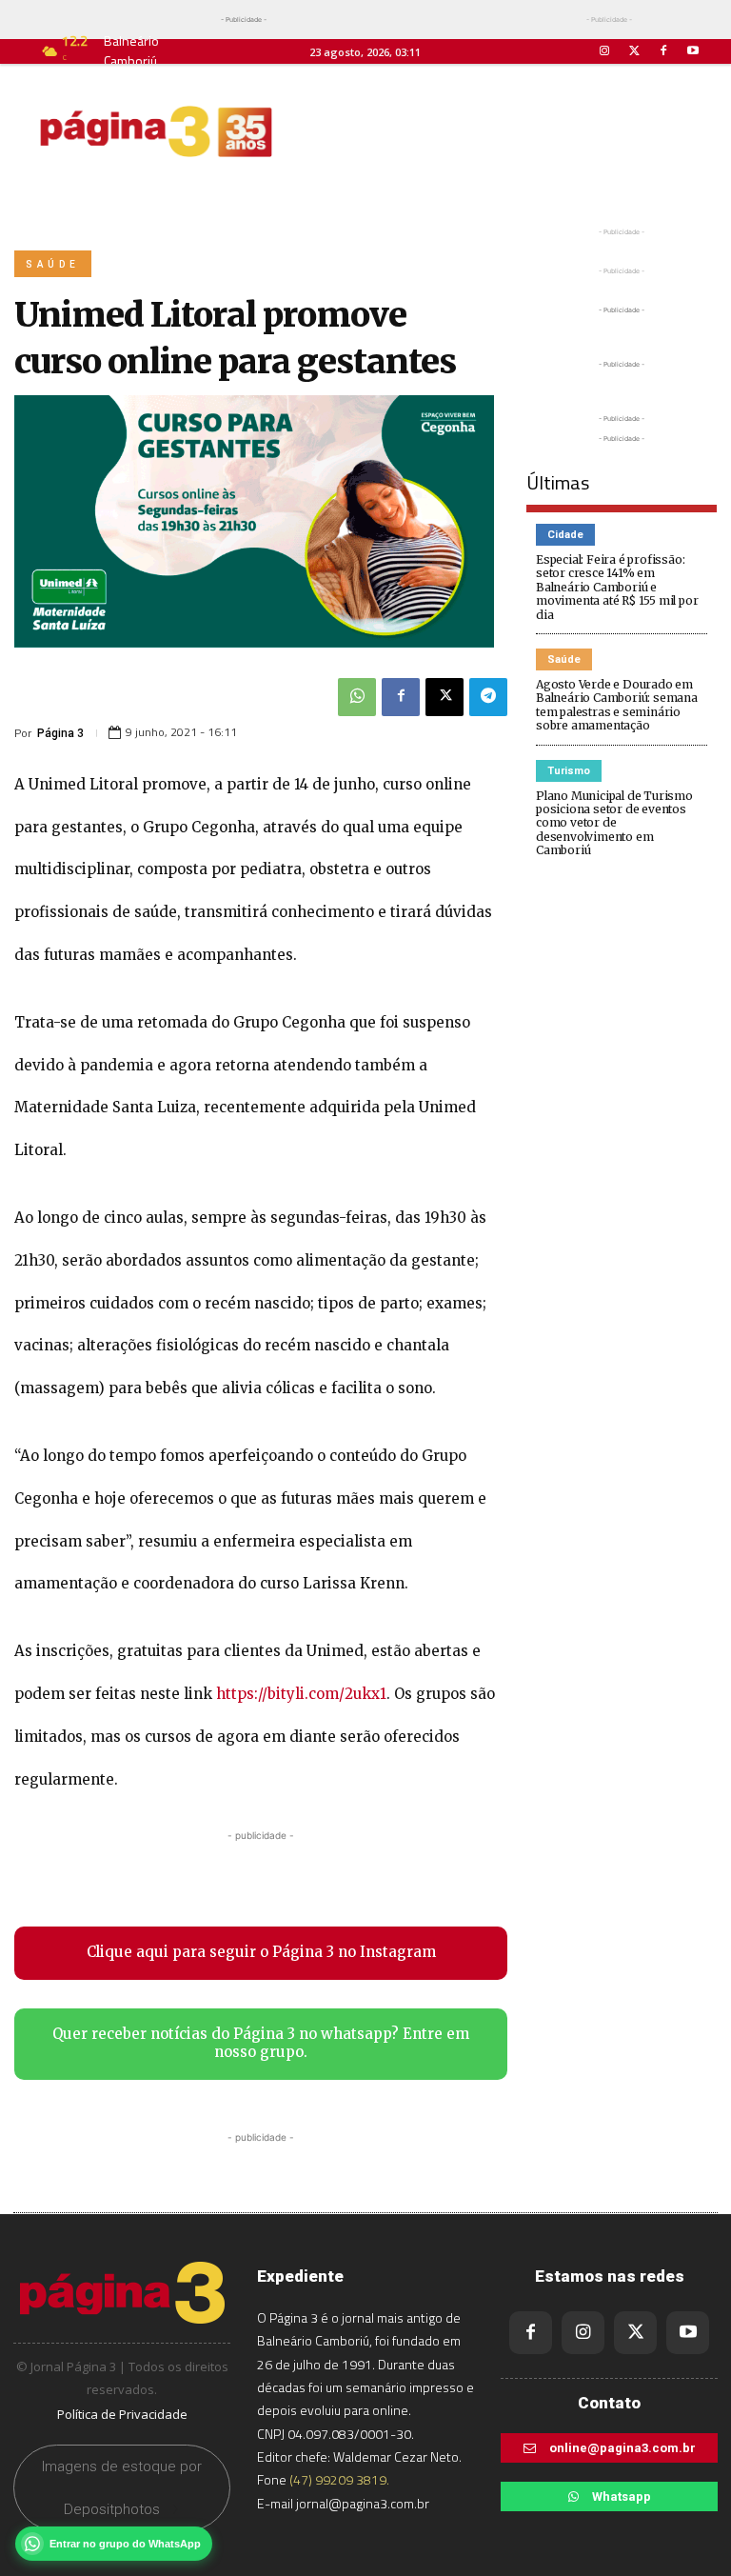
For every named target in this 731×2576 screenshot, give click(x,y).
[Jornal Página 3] (156, 131)
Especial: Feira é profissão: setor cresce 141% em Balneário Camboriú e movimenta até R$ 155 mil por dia (617, 587)
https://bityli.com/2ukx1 (301, 1694)
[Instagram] (604, 51)
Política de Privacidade (122, 2414)
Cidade (565, 535)
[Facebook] (664, 51)
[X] (445, 697)
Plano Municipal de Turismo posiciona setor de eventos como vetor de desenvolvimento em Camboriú (614, 823)
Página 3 (60, 733)
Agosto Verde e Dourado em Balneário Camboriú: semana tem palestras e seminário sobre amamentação (617, 705)
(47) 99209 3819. (339, 2479)
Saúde (53, 264)
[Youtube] (693, 51)
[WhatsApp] (357, 697)
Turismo (569, 771)
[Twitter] (633, 51)
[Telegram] (488, 697)
